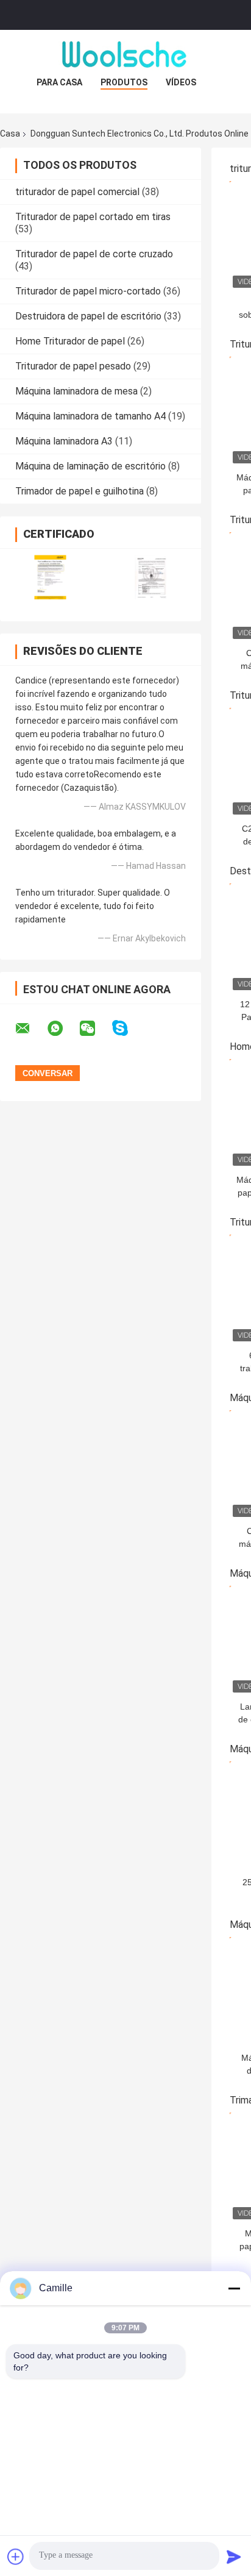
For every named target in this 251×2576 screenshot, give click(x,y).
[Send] (234, 2556)
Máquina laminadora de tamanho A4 (90, 416)
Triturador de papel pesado (73, 366)
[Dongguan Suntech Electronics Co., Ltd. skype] (128, 1028)
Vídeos (181, 82)
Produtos (124, 82)
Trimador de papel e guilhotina (80, 491)
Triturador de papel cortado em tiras (93, 217)
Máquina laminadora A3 (64, 441)
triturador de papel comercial (77, 192)
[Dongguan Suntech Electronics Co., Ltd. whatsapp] (63, 1029)
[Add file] (16, 2556)
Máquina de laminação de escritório (90, 466)
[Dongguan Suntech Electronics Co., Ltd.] (125, 54)
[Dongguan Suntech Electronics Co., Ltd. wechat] (95, 1029)
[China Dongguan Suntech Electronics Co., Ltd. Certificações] (50, 577)
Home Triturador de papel (70, 341)
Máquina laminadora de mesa (76, 391)
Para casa (59, 82)
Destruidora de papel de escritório (88, 316)
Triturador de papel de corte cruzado (94, 254)
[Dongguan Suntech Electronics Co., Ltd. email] (30, 1029)
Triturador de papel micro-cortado (88, 291)
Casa (10, 134)
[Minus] (234, 2288)
